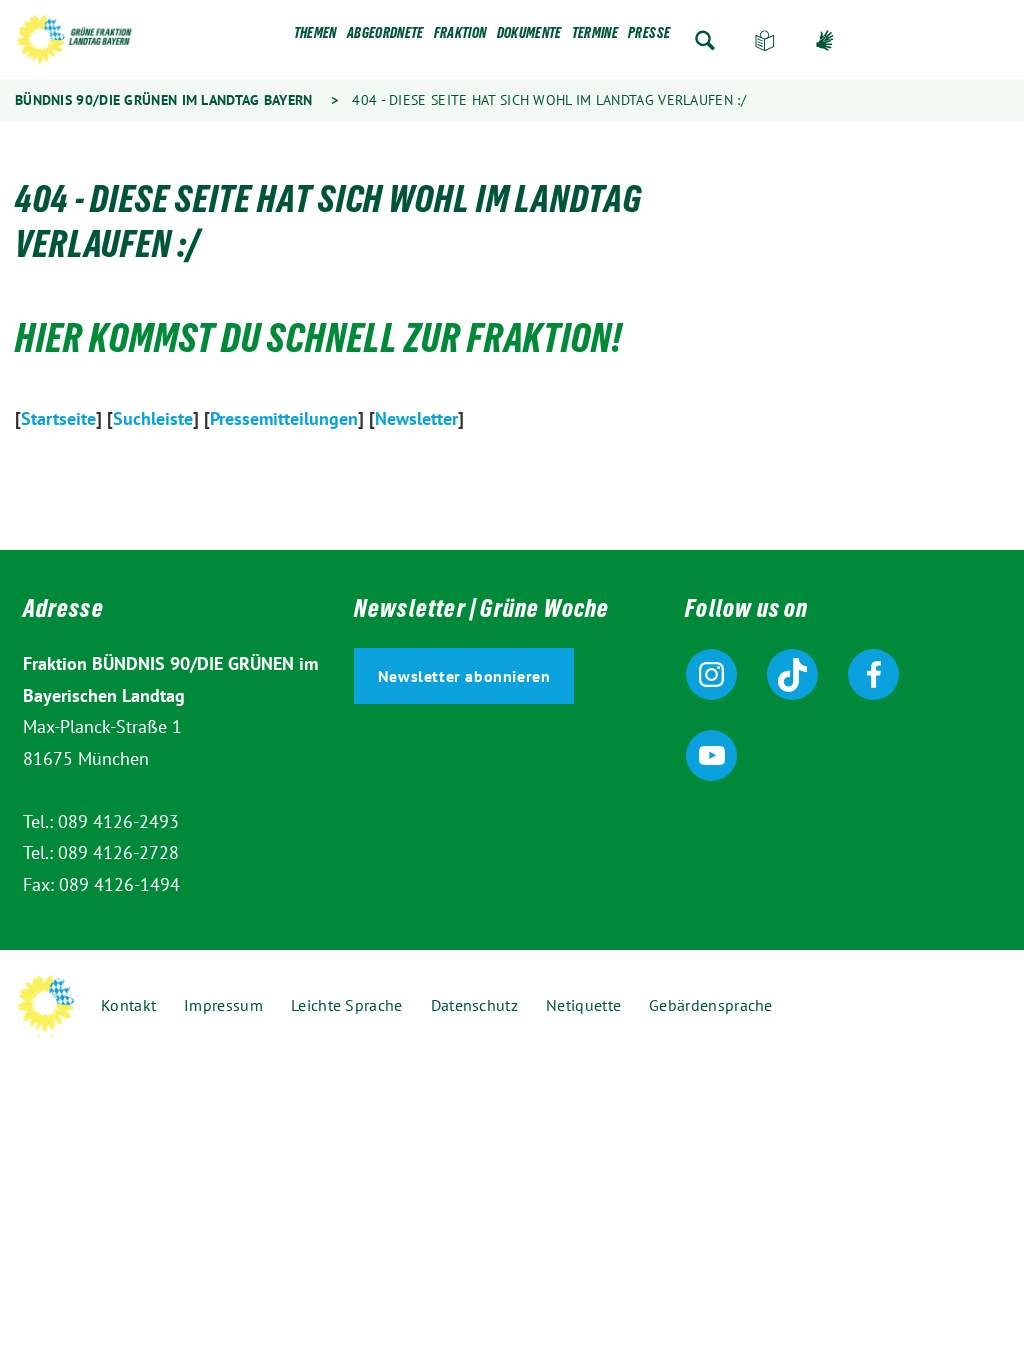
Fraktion (460, 37)
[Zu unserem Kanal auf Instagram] (711, 674)
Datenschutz (474, 1005)
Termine (595, 37)
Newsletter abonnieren (464, 676)
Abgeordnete (385, 37)
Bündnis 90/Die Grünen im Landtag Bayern (164, 100)
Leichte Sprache (765, 40)
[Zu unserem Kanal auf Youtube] (711, 755)
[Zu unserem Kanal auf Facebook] (873, 674)
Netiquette (583, 1005)
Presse (649, 37)
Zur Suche (705, 40)
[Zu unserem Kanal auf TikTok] (792, 674)
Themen (315, 37)
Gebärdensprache (825, 40)
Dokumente (529, 37)
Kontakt (128, 1005)
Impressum (223, 1005)
